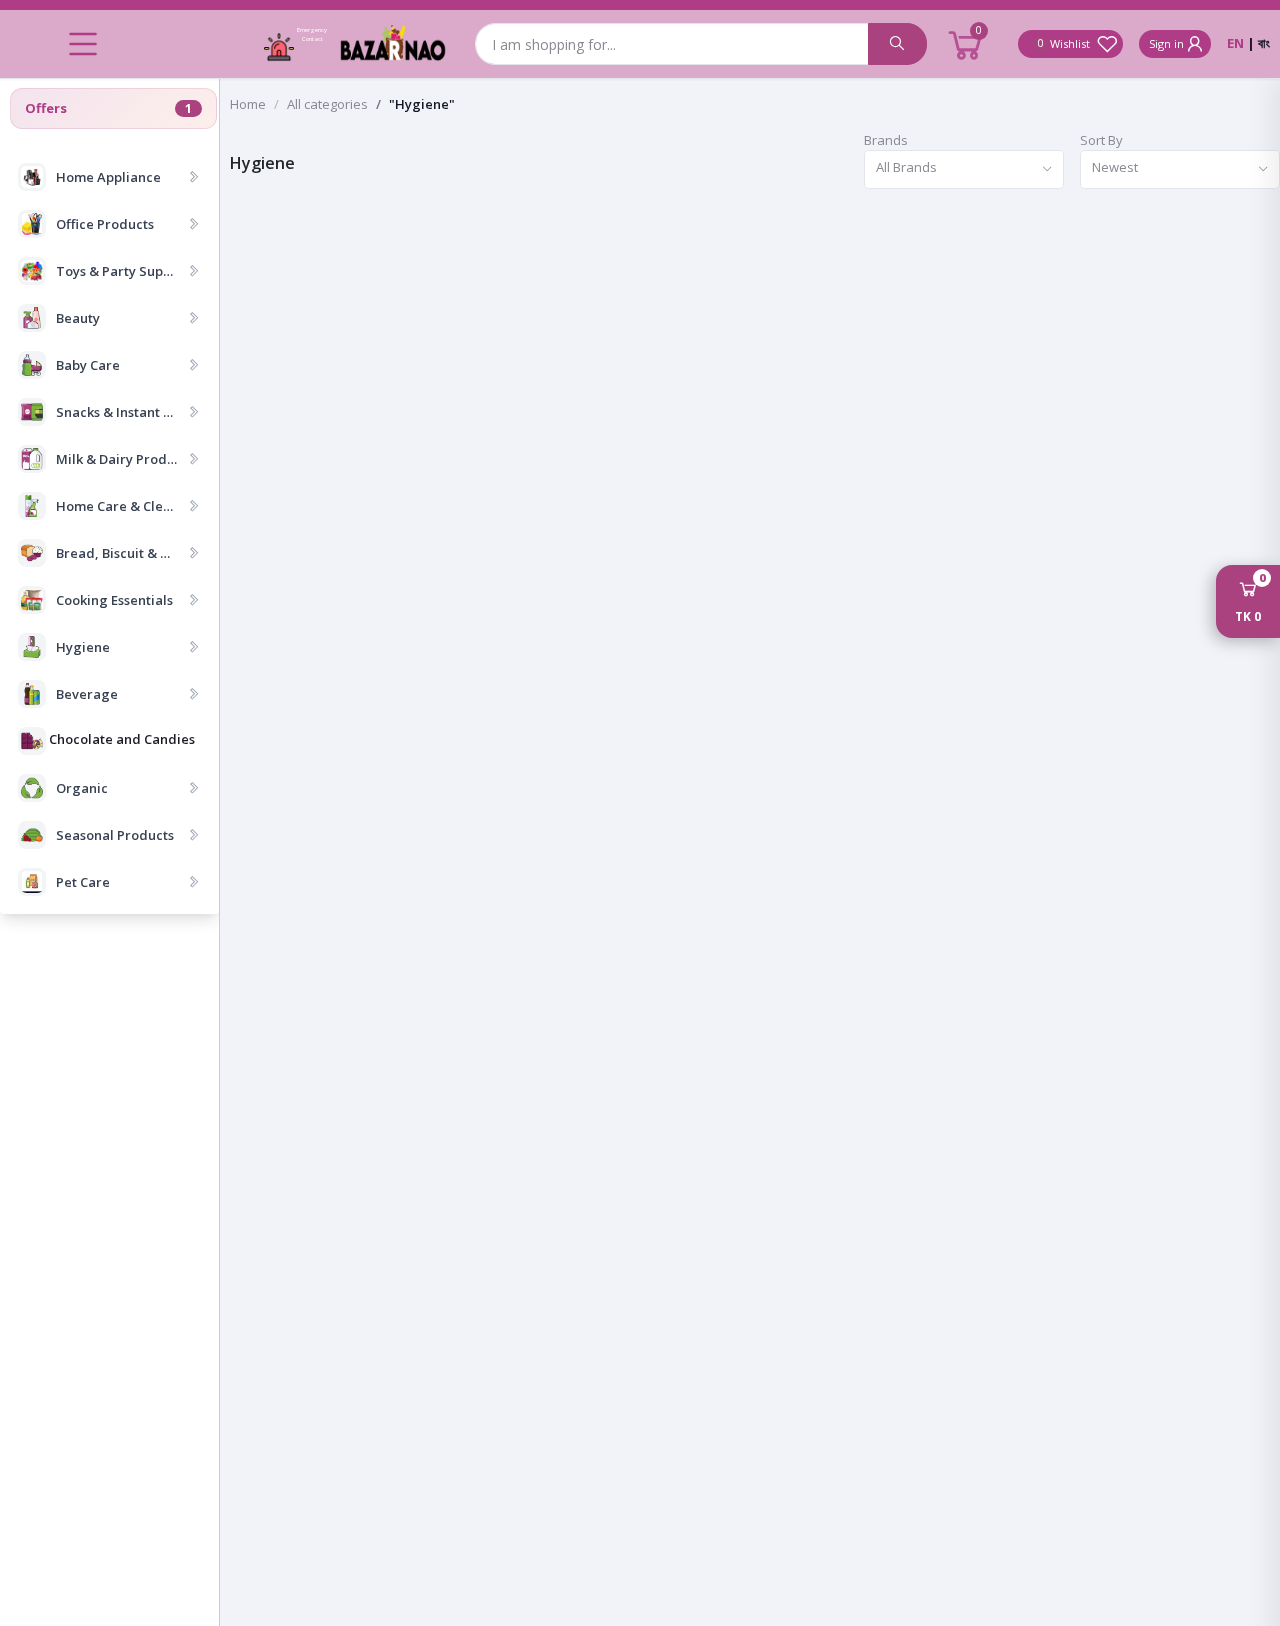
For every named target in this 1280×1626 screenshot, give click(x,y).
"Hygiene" (422, 104)
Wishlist (1067, 43)
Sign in (1166, 43)
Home (248, 104)
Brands (886, 140)
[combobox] (964, 169)
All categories (327, 104)
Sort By (1101, 140)
